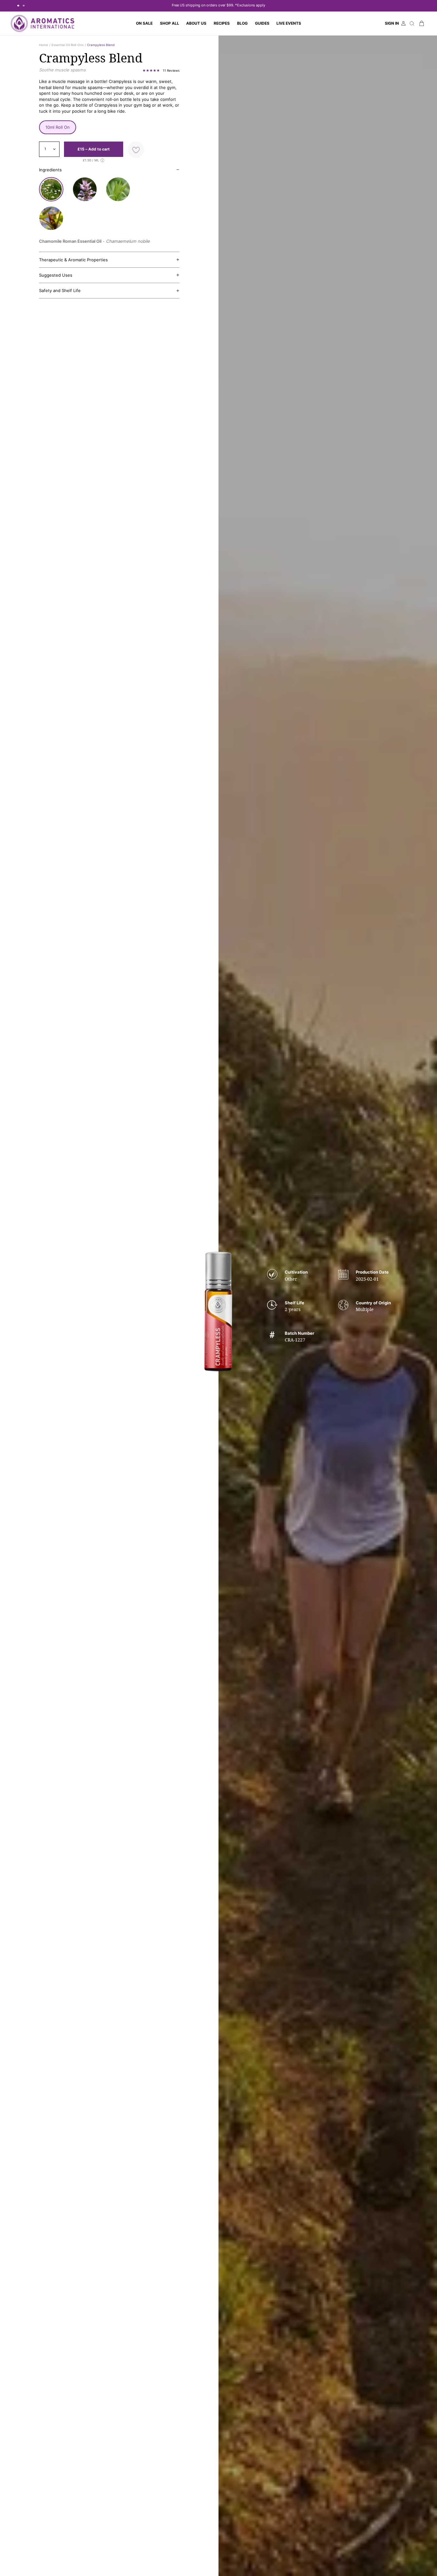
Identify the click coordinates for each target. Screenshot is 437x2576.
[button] (169, 23)
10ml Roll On (58, 127)
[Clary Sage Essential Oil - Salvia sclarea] (85, 189)
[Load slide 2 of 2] (24, 6)
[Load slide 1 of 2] (18, 6)
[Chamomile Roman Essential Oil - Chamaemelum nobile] (51, 189)
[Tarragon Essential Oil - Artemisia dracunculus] (118, 189)
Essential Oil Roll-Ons (68, 45)
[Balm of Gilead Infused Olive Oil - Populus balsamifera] (51, 218)
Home (44, 45)
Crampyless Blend (101, 45)
